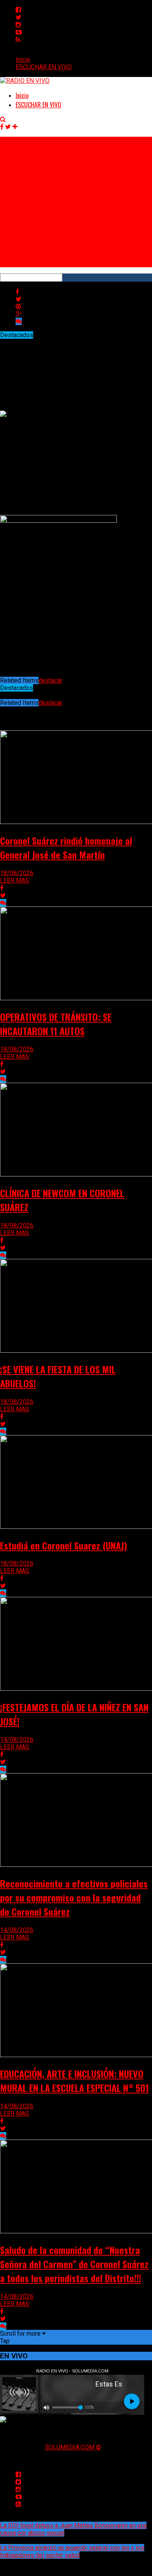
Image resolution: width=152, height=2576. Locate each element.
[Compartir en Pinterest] (18, 307)
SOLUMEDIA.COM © (73, 2447)
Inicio (23, 60)
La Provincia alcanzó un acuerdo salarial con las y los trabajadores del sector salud (72, 2551)
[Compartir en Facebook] (17, 292)
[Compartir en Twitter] (19, 299)
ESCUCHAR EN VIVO (44, 67)
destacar (50, 680)
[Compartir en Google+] (19, 314)
